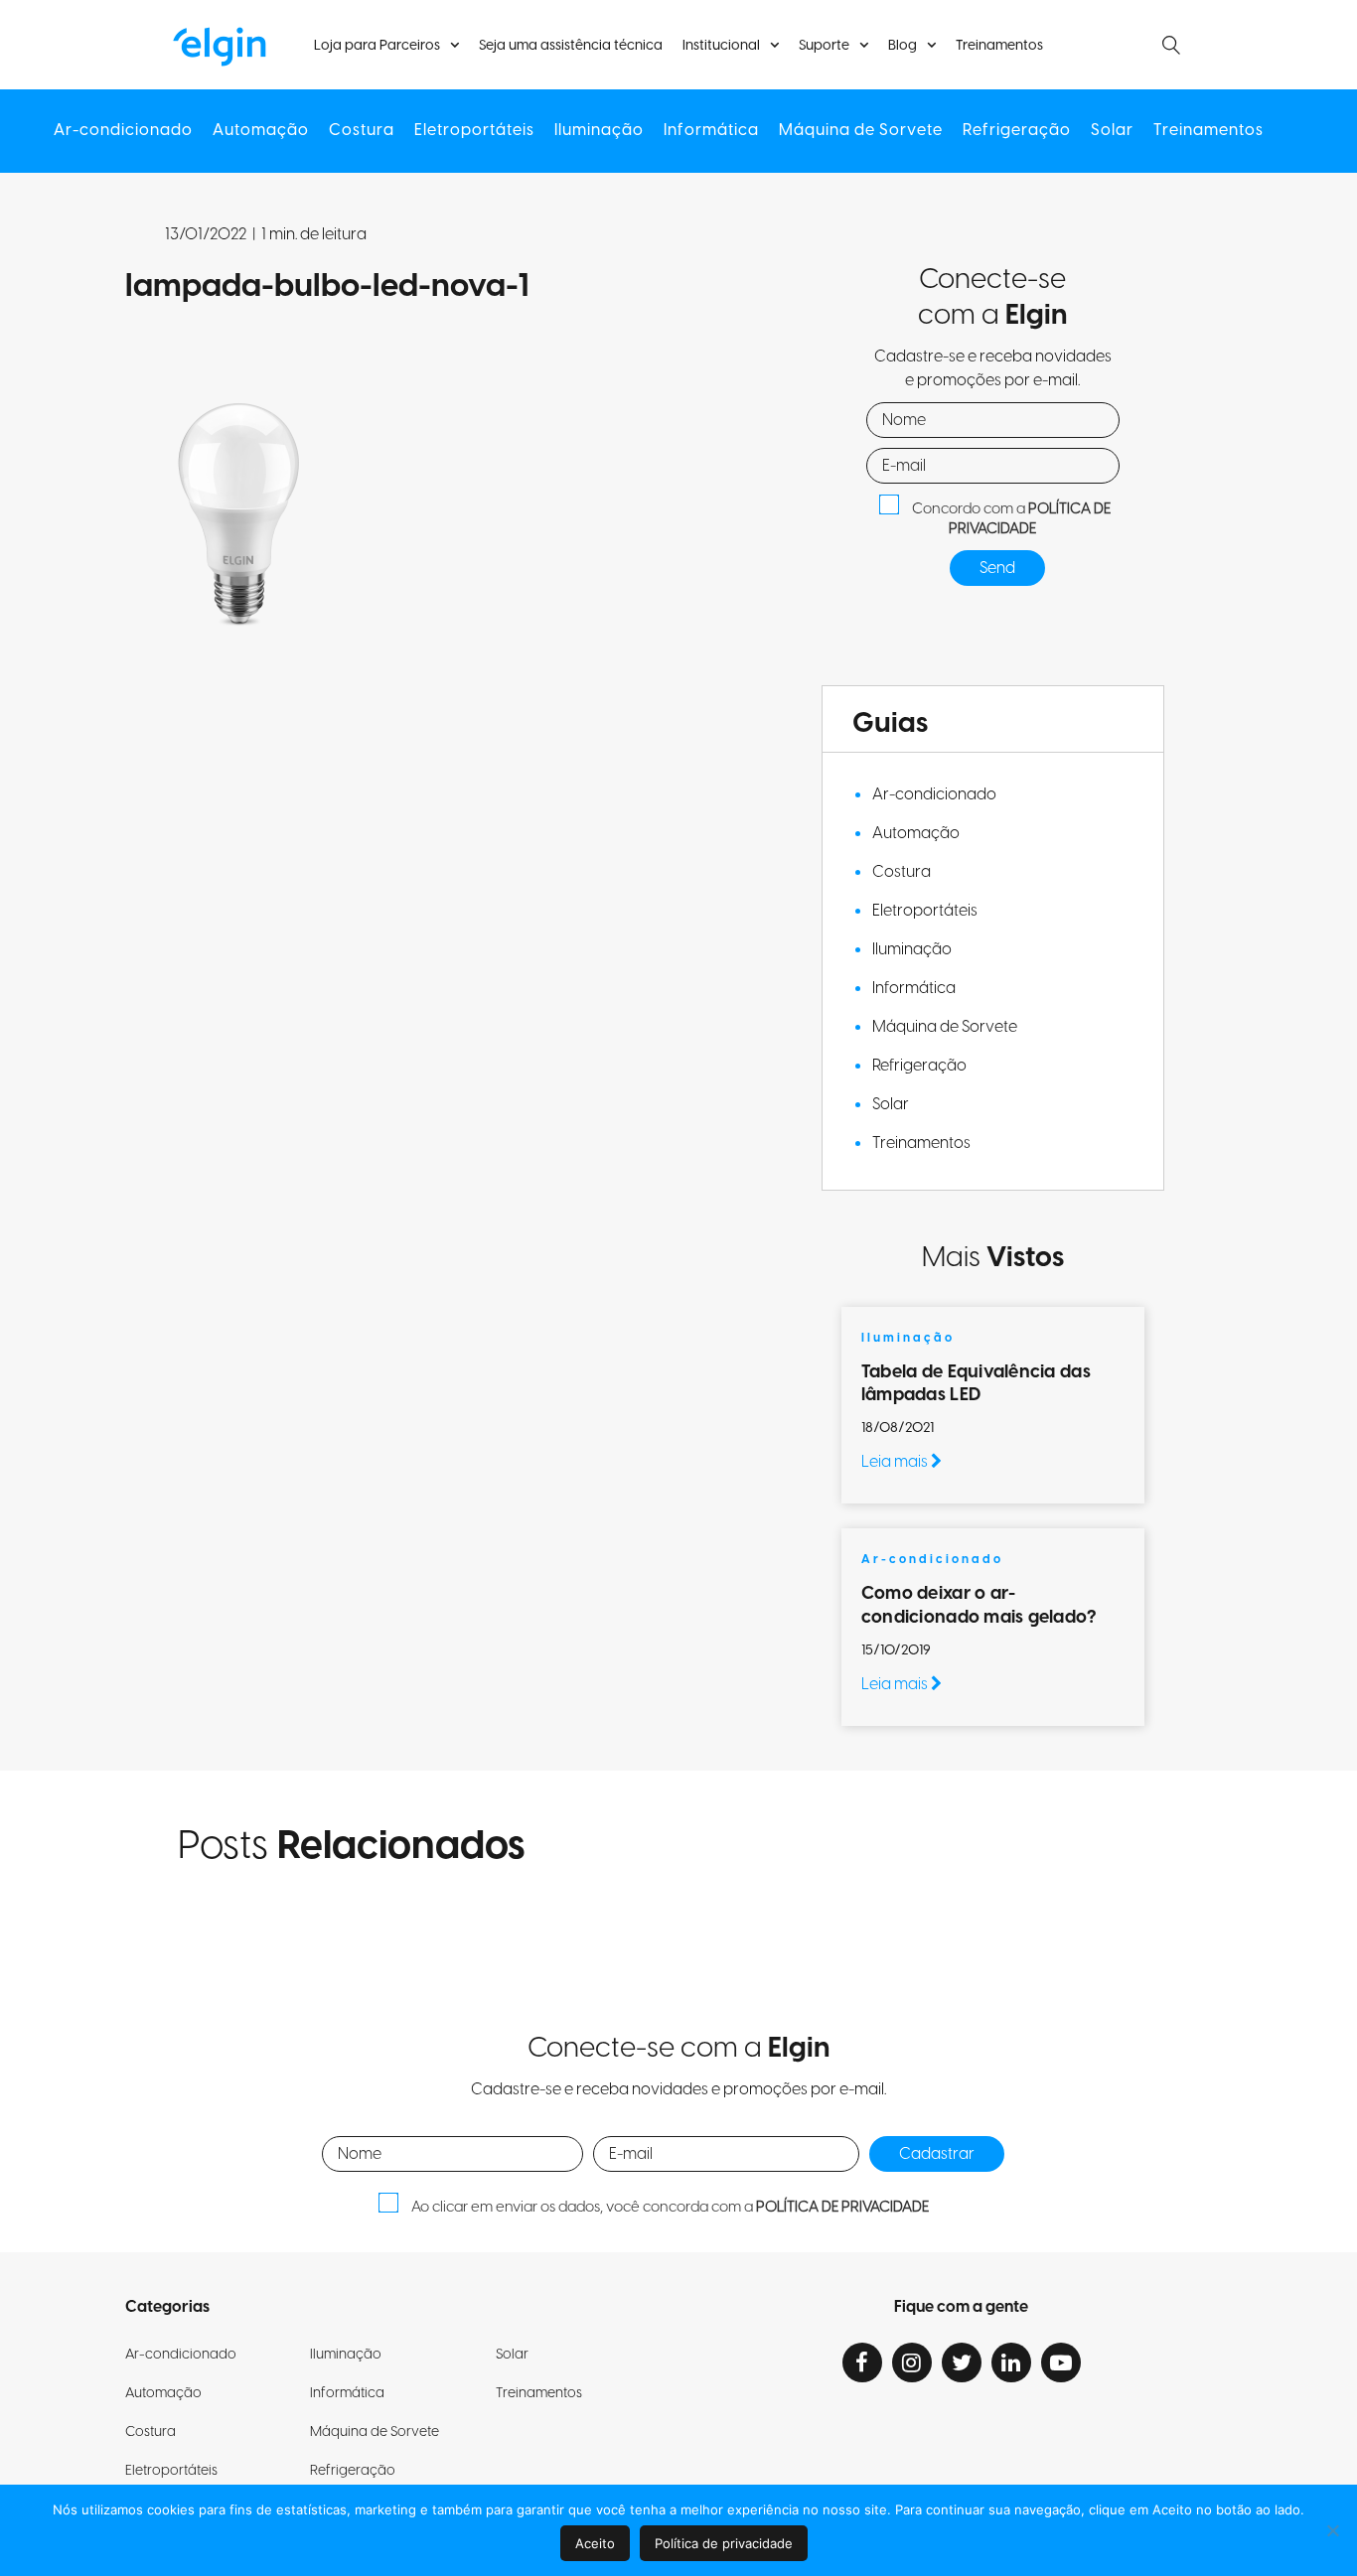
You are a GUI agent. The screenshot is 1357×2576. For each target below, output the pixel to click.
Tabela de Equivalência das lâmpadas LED (976, 1383)
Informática (711, 131)
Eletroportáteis (474, 131)
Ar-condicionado (123, 131)
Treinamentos (999, 46)
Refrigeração (1017, 131)
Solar (1112, 131)
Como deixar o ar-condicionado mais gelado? (981, 1605)
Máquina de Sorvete (861, 131)
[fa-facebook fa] (862, 2362)
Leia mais (896, 1462)
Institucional (721, 46)
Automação (261, 131)
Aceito (595, 2543)
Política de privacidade (724, 2543)
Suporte (824, 46)
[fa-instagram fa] (912, 2362)
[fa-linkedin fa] (1011, 2362)
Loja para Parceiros (377, 46)
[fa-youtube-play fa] (1061, 2362)
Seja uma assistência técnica (571, 46)
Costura (362, 131)
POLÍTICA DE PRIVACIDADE (1030, 519)
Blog (903, 46)
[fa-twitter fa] (962, 2362)
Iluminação (599, 131)
